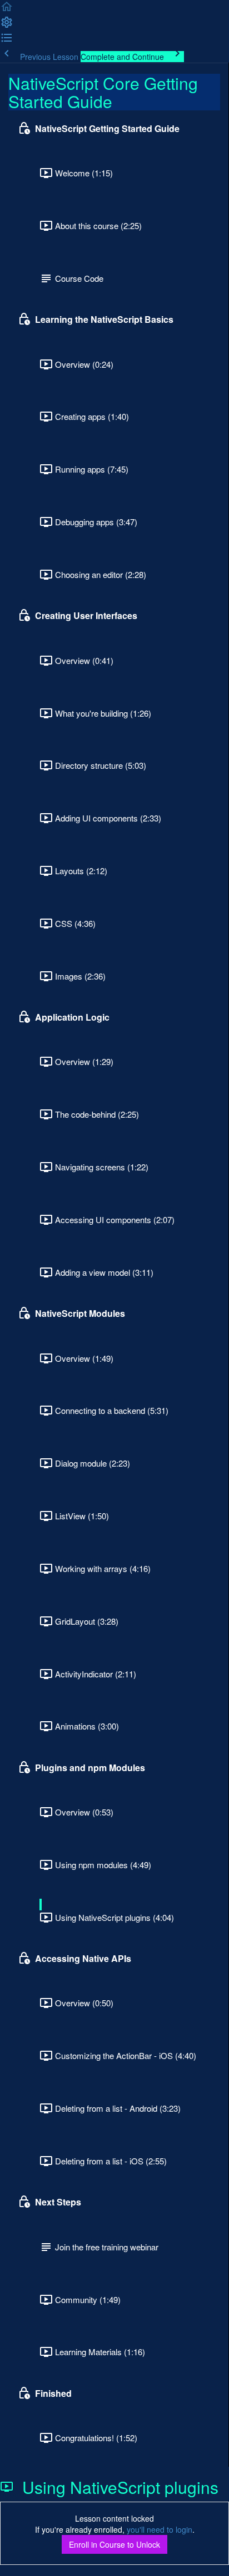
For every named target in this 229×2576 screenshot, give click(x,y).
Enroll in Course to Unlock (114, 2544)
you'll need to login (160, 2529)
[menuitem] (7, 26)
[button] (7, 10)
